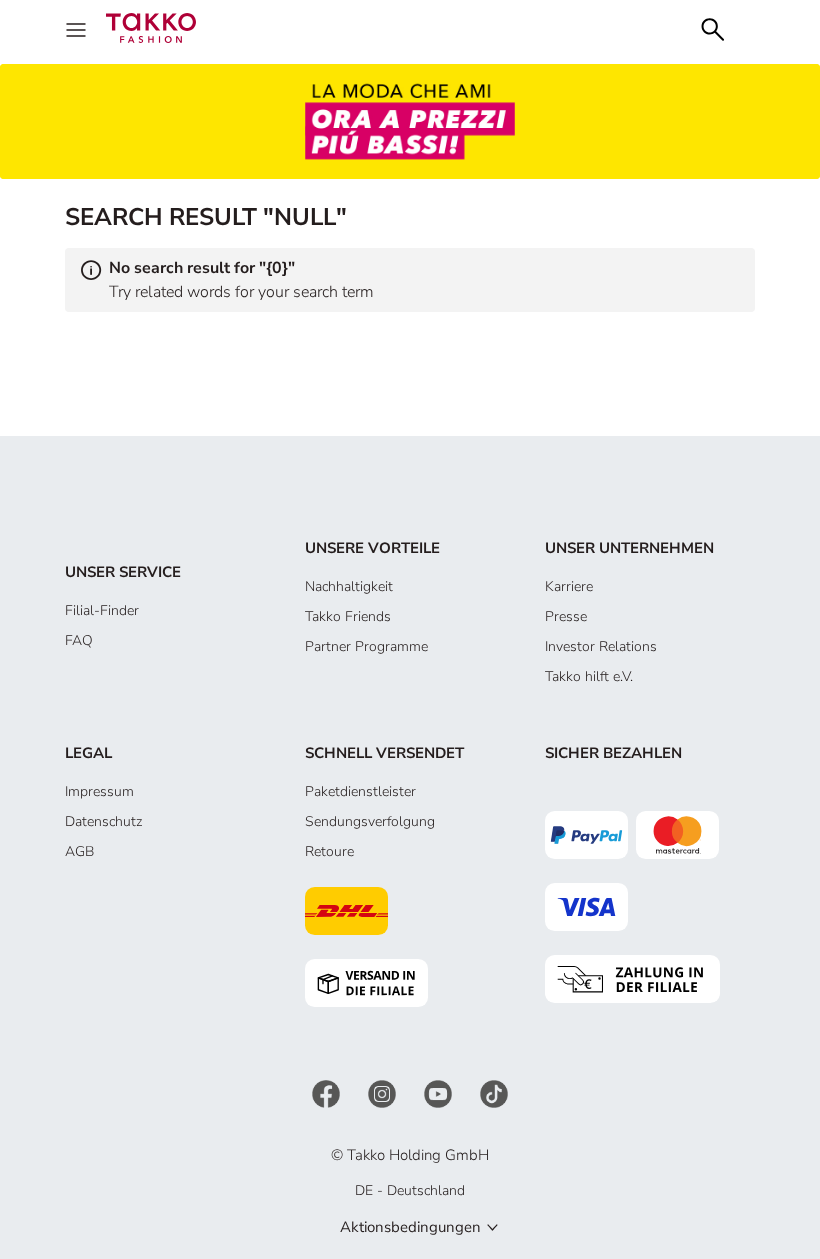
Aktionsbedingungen (410, 1227)
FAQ (79, 640)
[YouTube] (440, 1093)
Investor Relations (601, 646)
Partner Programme (366, 646)
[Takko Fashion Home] (151, 26)
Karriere (569, 586)
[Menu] (78, 28)
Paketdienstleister (360, 791)
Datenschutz (103, 821)
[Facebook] (328, 1093)
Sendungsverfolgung (370, 821)
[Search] (713, 27)
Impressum (99, 791)
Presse (566, 616)
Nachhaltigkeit (349, 586)
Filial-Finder (102, 610)
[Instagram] (384, 1093)
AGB (79, 851)
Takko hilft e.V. (589, 676)
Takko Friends (348, 616)
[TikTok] (494, 1093)
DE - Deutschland (410, 1190)
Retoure (329, 851)
